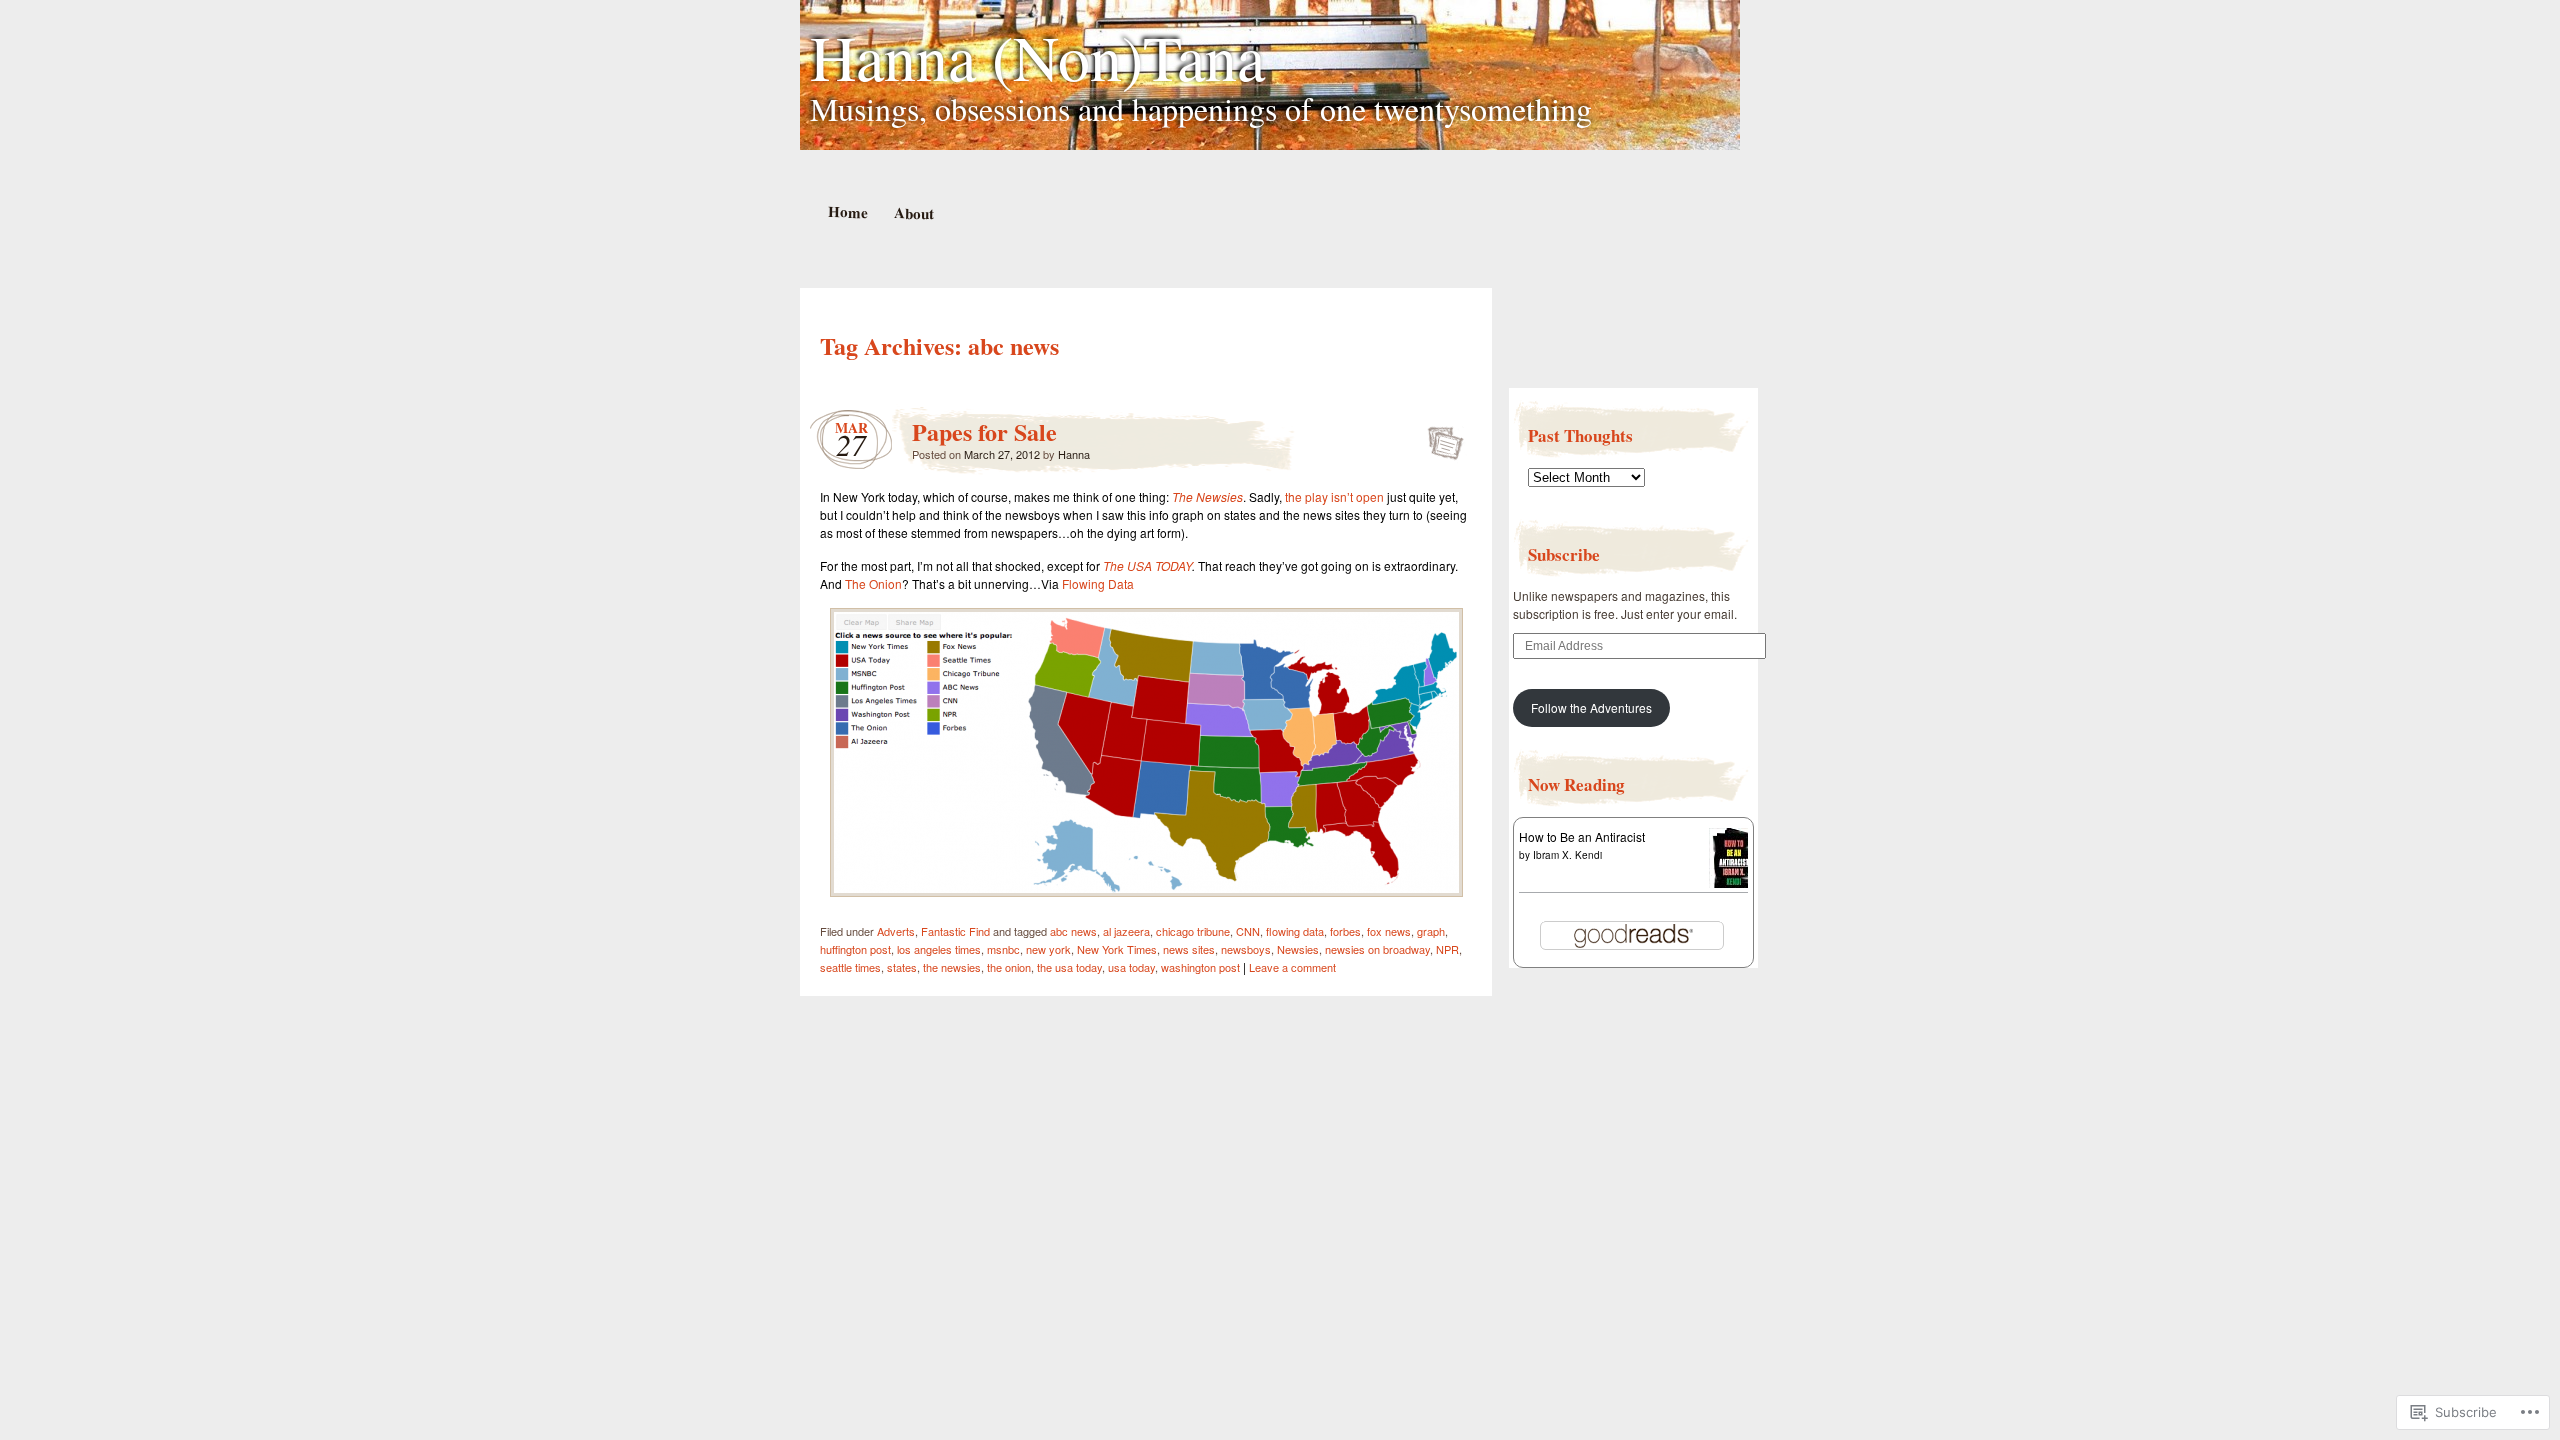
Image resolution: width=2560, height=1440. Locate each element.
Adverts (896, 931)
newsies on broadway (1377, 949)
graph (1431, 931)
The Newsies (1207, 496)
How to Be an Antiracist (1582, 836)
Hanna (1074, 454)
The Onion (873, 583)
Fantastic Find (955, 931)
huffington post (855, 949)
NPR (1447, 949)
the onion (1009, 967)
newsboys (1246, 949)
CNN (1248, 931)
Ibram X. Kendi (1567, 855)
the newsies (952, 967)
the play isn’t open (1334, 496)
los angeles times (939, 949)
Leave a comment (1292, 967)
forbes (1345, 931)
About (913, 212)
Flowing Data (1098, 583)
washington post (1200, 967)
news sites (1189, 949)
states (902, 967)
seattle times (850, 967)
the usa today (1069, 967)
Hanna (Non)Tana (1037, 56)
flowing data (1295, 931)
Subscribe (1564, 554)
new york (1048, 949)
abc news (1073, 931)
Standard (1439, 437)
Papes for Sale (984, 431)
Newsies (1298, 949)
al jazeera (1126, 931)
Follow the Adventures (1591, 707)
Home (847, 211)
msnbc (1003, 949)
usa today (1131, 967)
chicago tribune (1193, 931)
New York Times (1117, 949)
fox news (1389, 931)
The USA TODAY (1147, 565)
